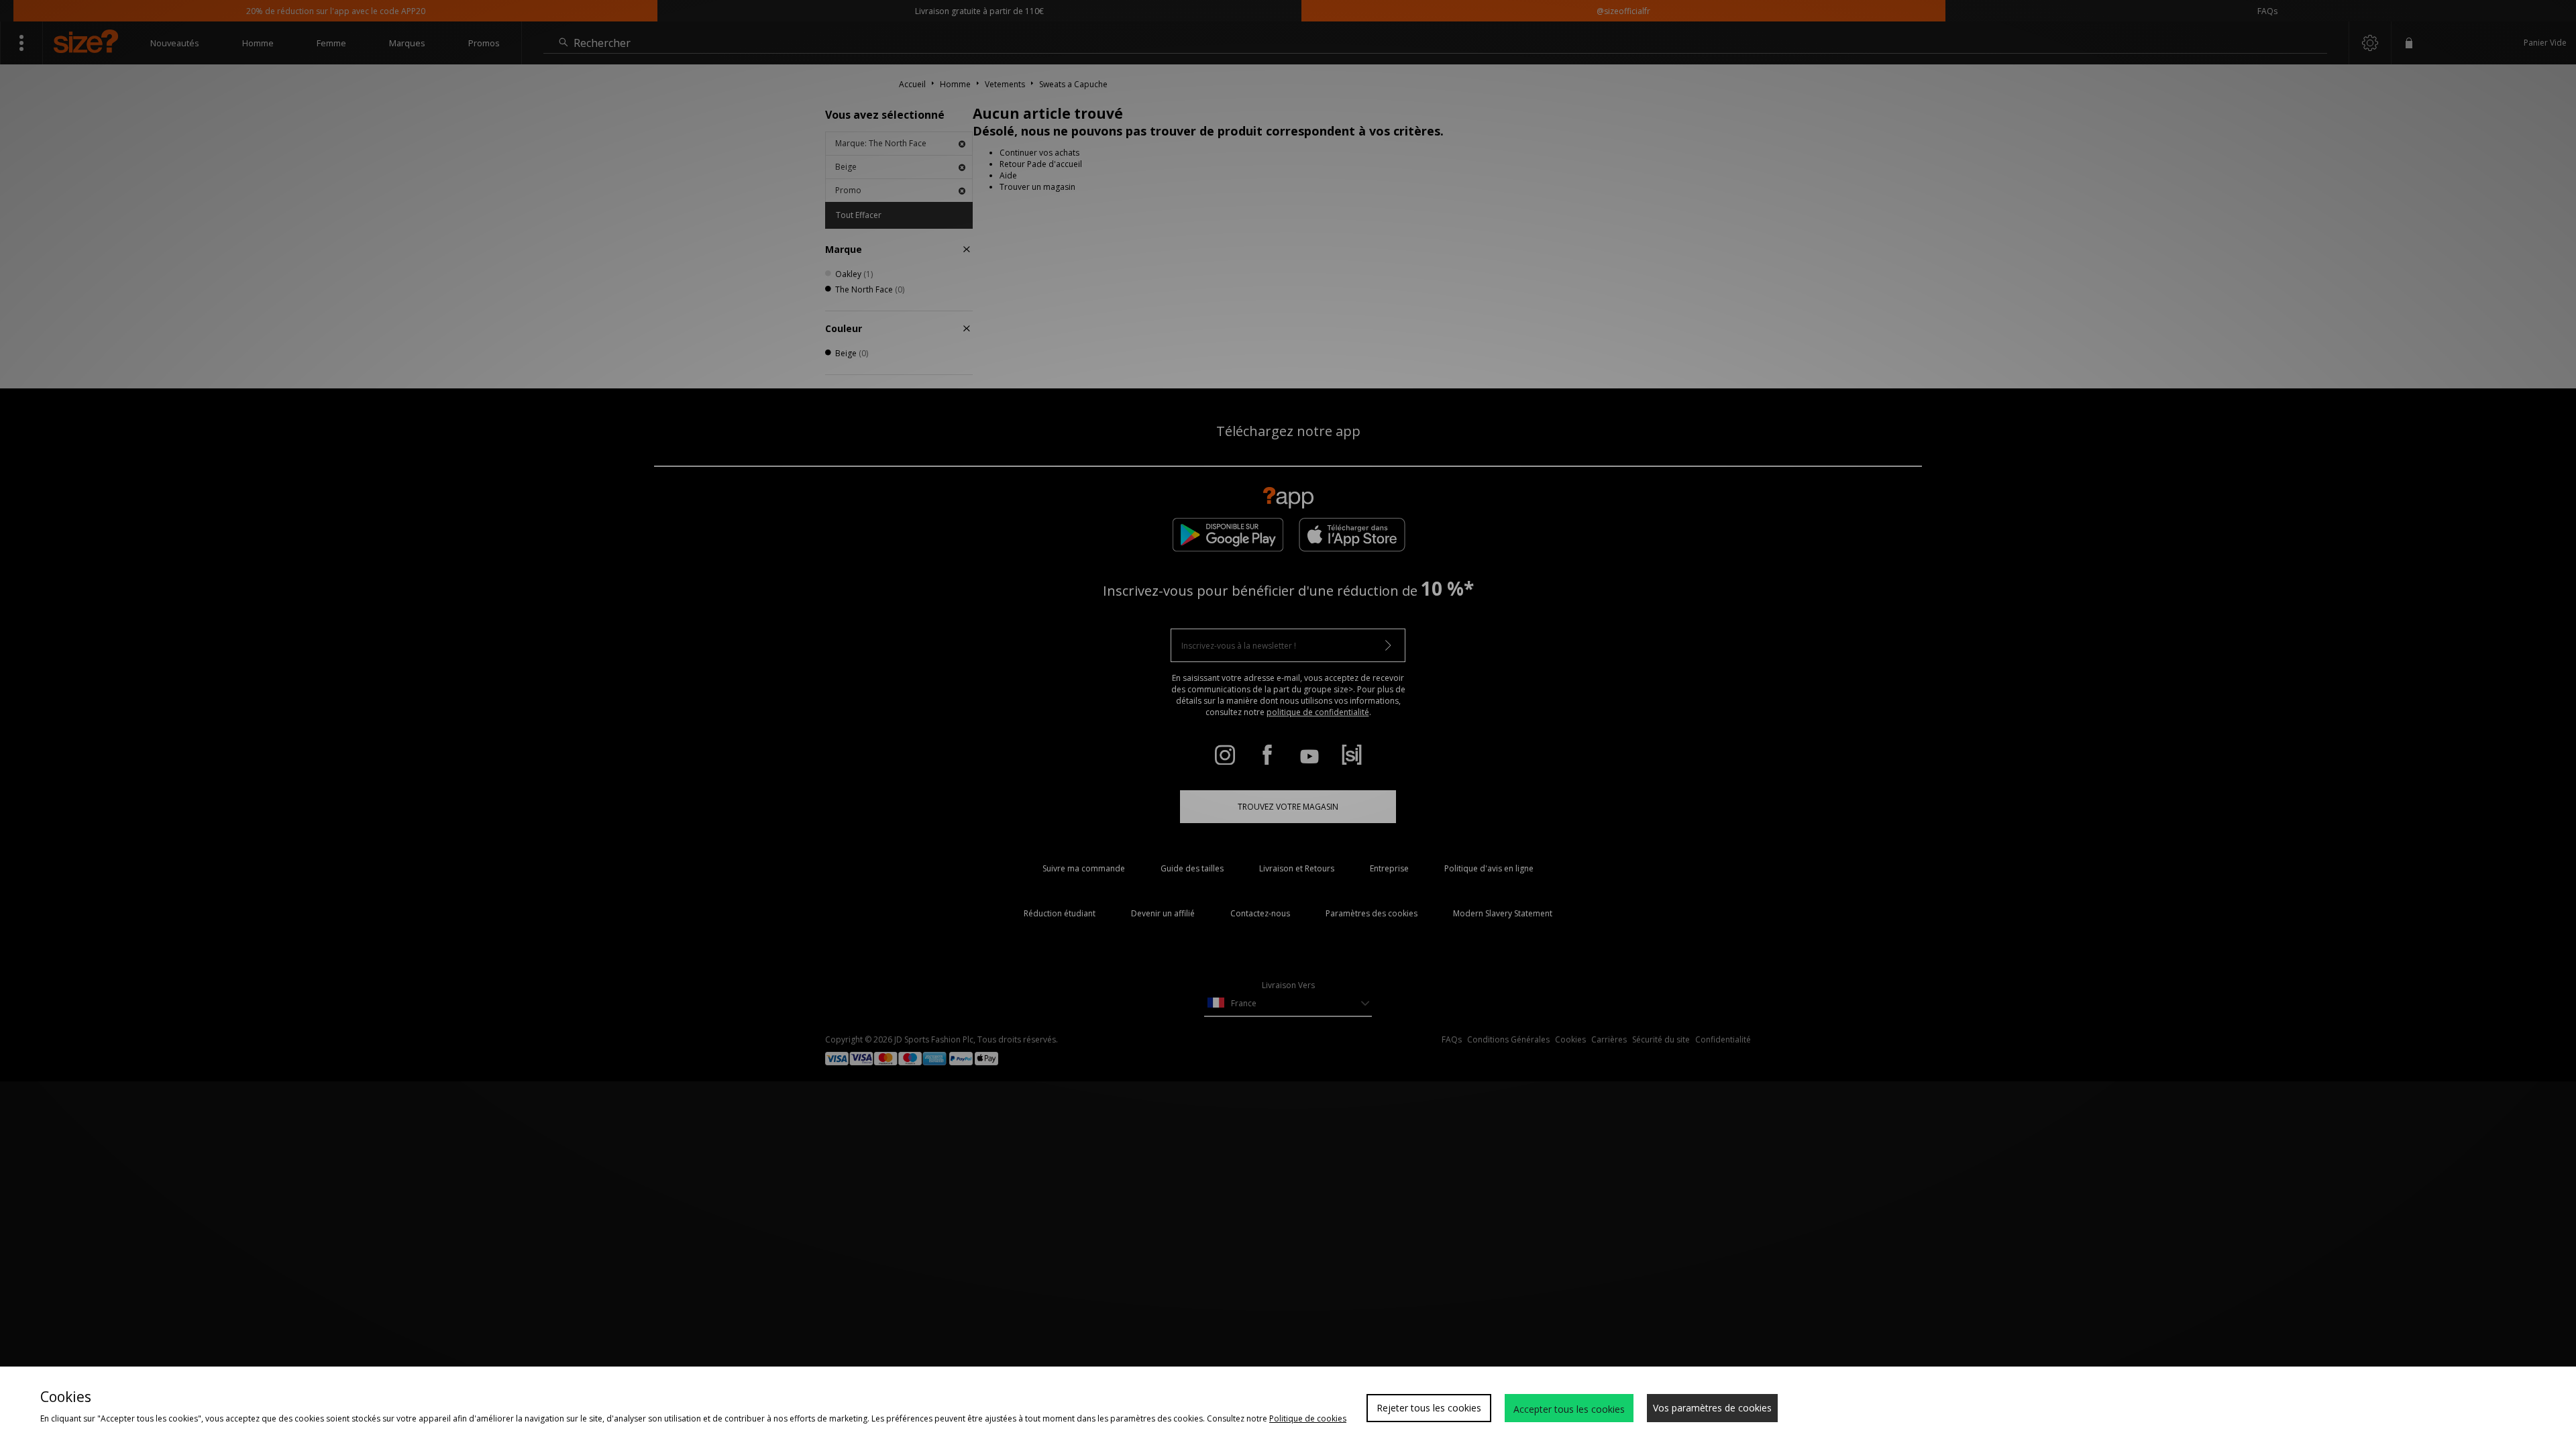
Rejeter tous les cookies (1429, 1408)
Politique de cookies (1308, 1418)
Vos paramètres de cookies (1712, 1408)
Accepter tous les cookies (1569, 1409)
